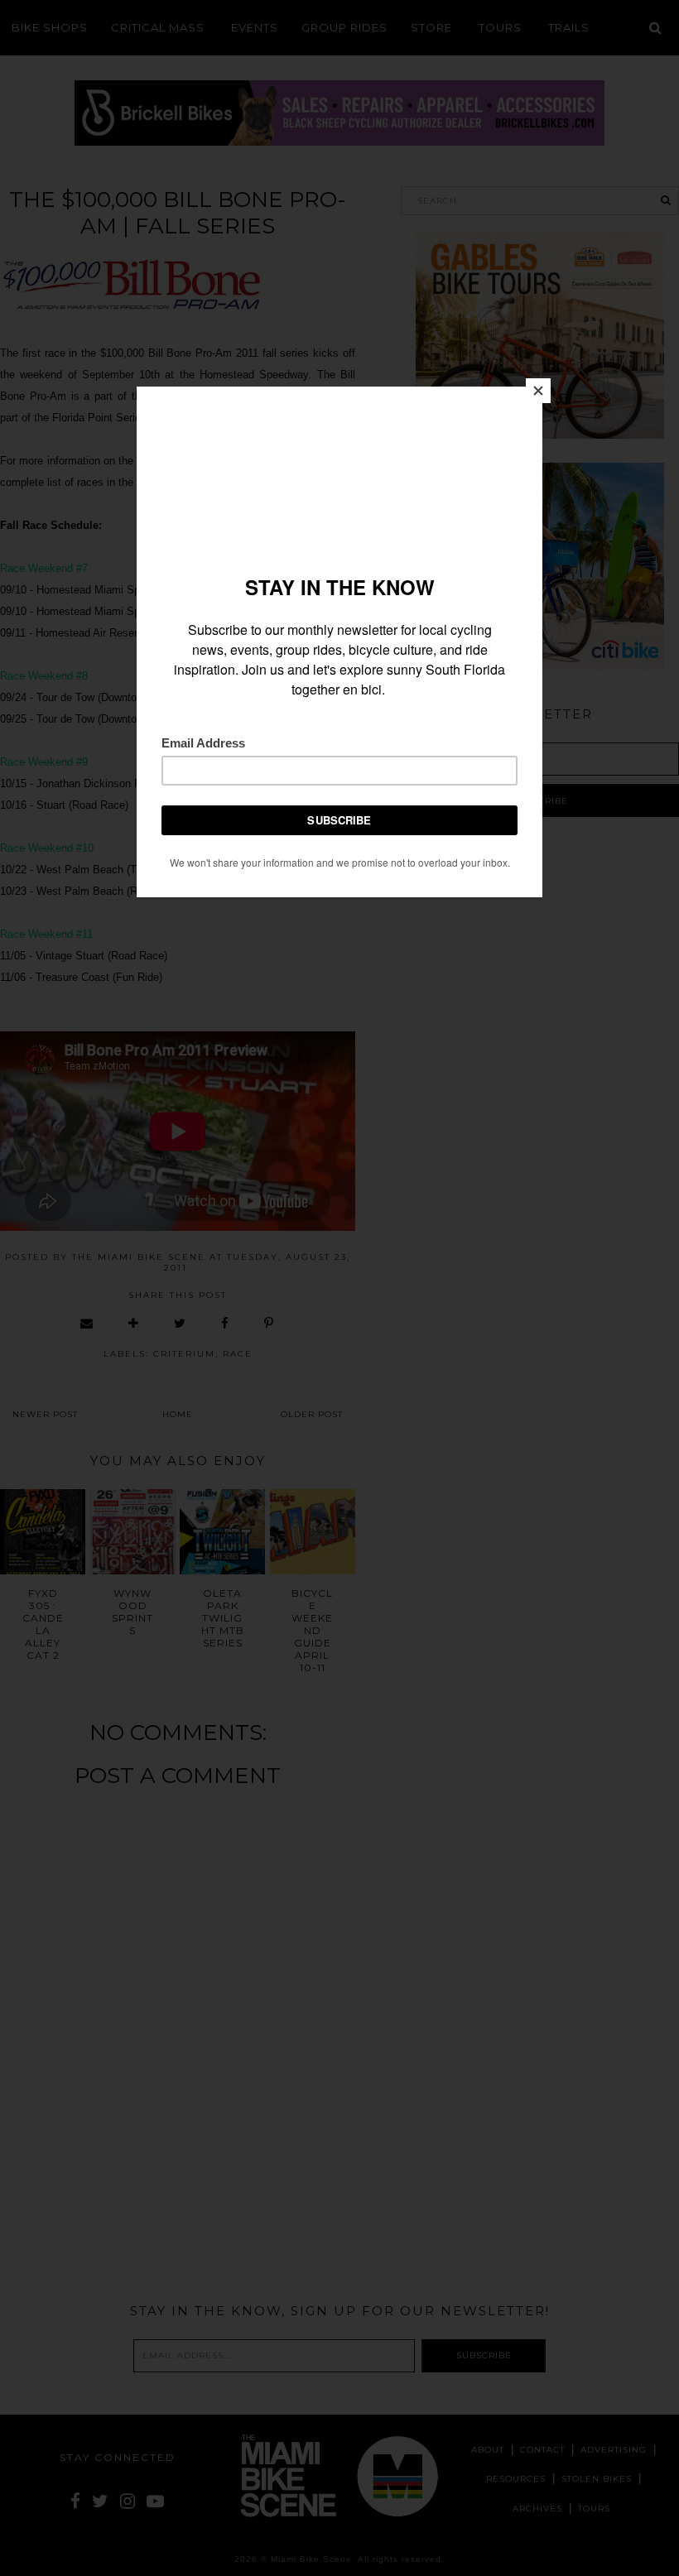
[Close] (538, 391)
